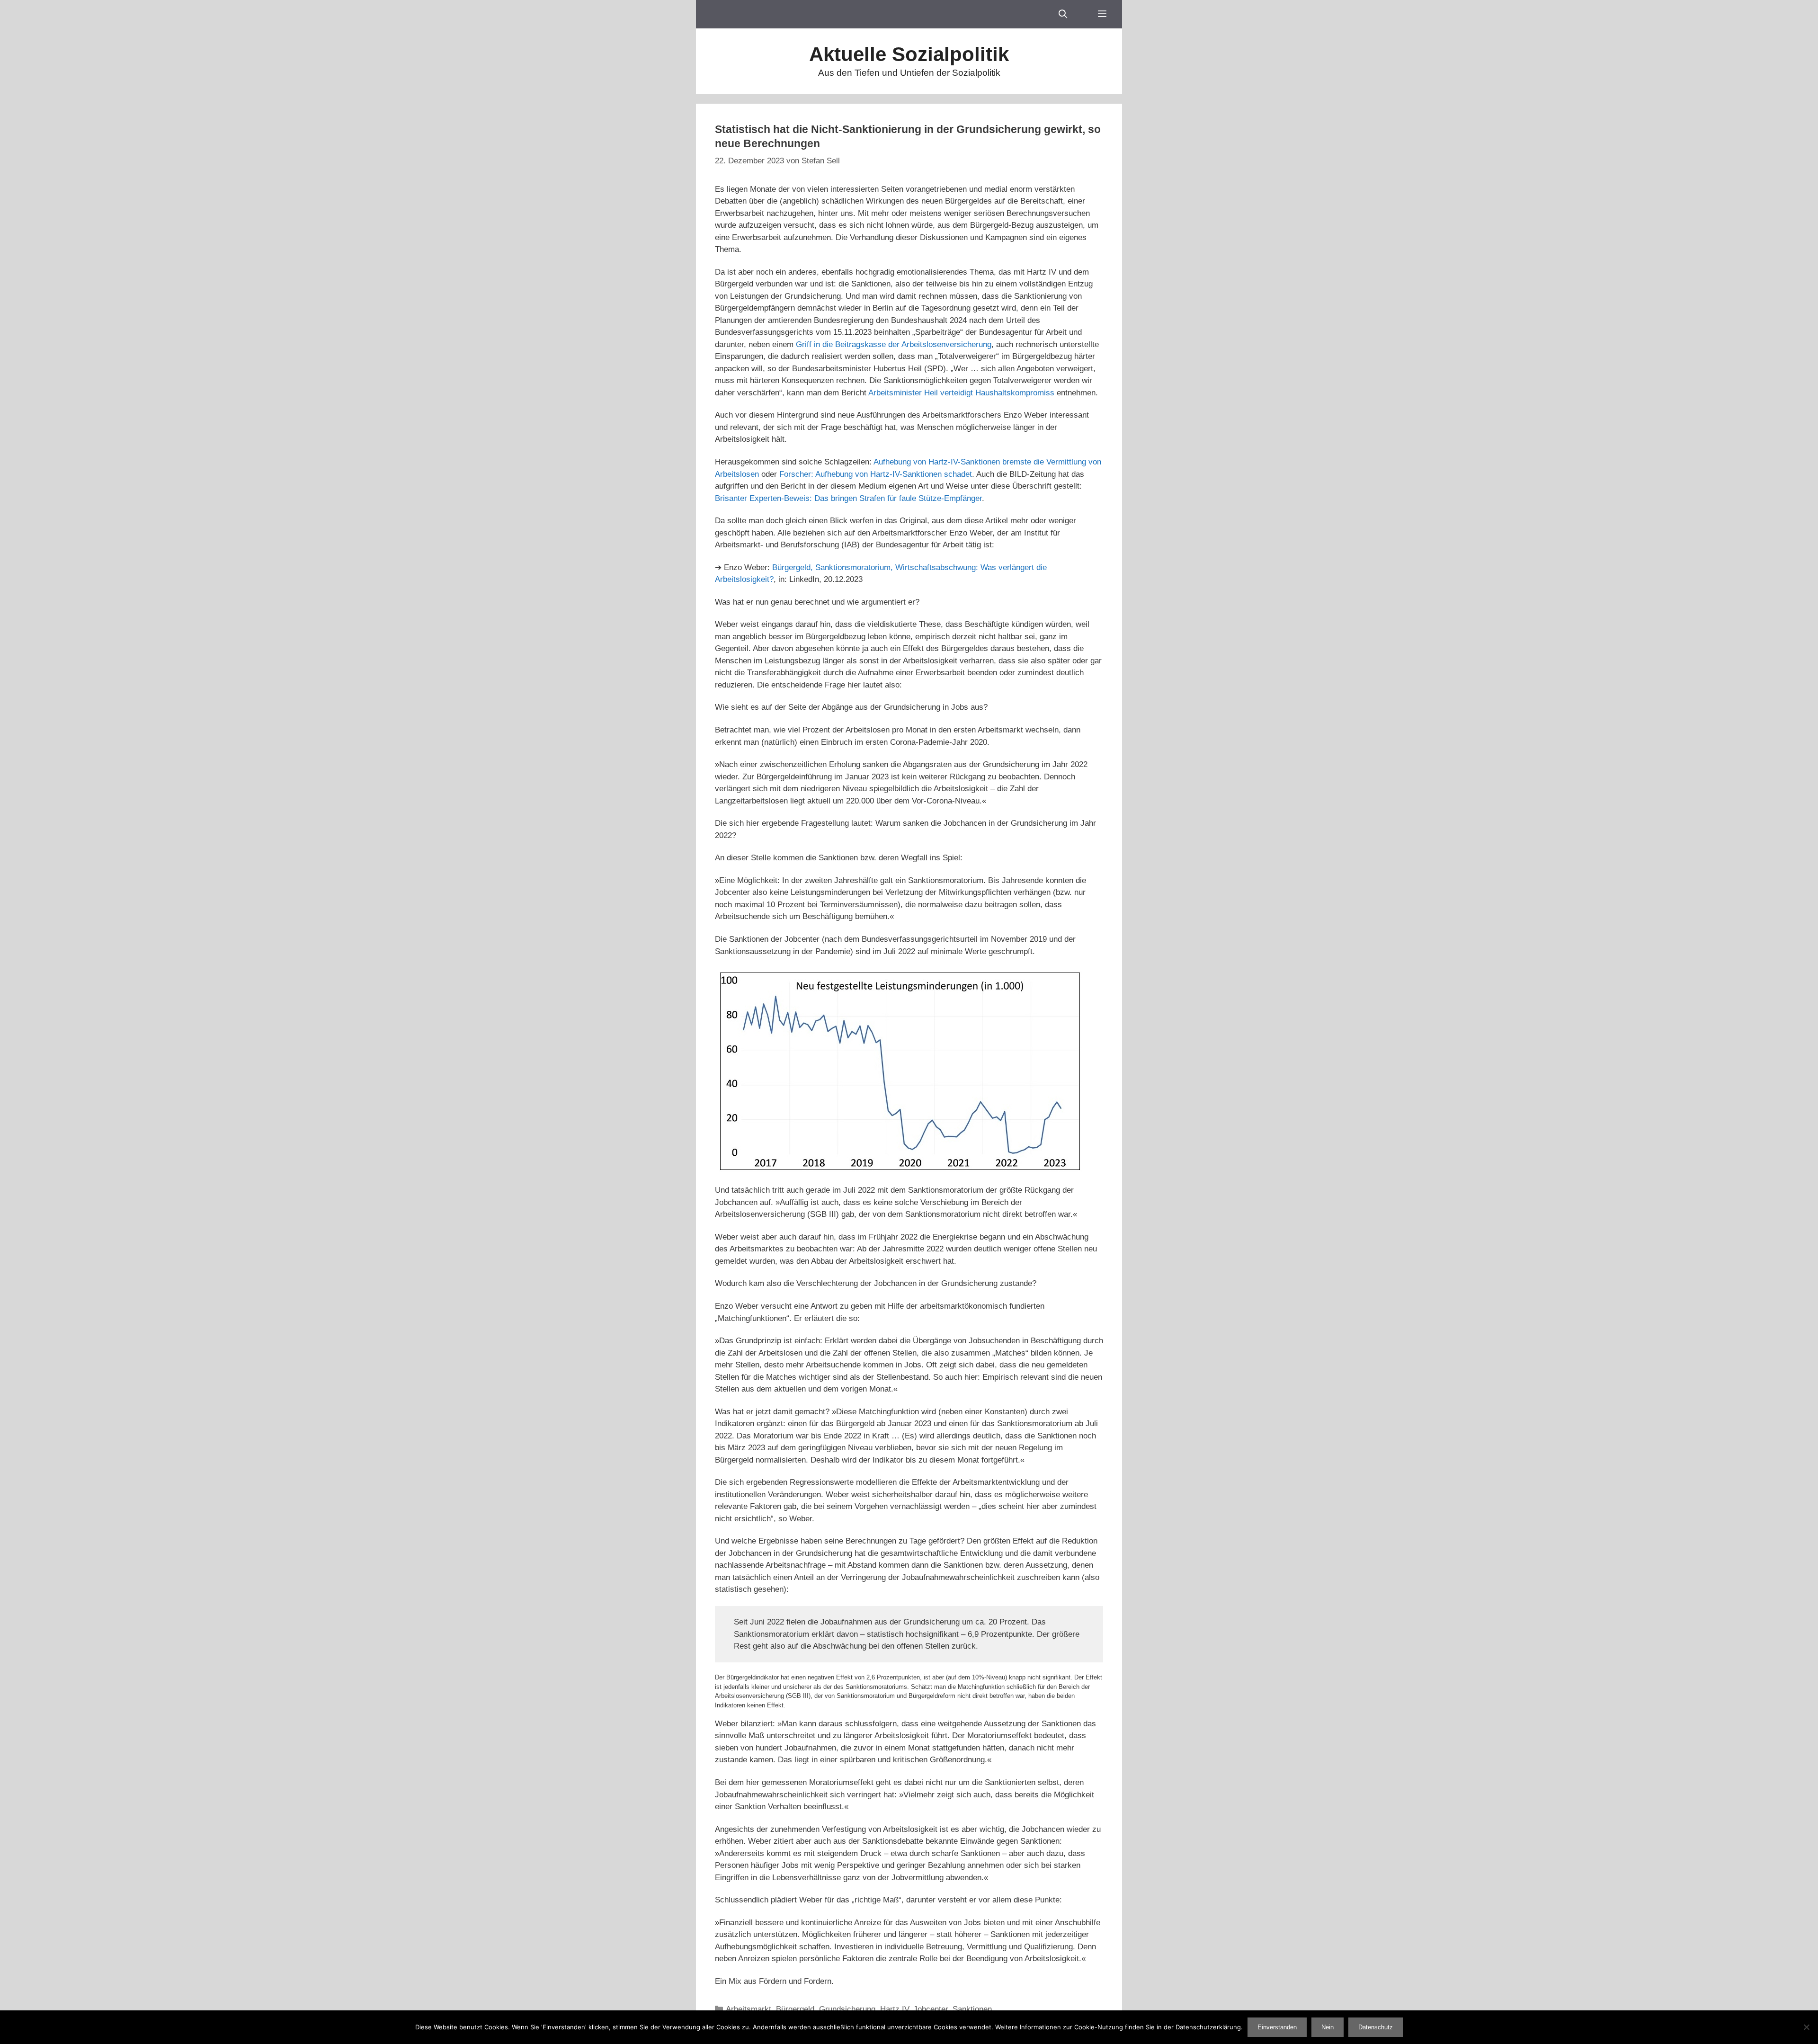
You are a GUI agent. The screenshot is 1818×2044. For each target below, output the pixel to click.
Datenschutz (1376, 2027)
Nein (1328, 2027)
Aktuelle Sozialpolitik (909, 54)
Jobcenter (931, 2009)
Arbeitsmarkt (749, 2009)
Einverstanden (1277, 2027)
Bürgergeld (795, 2009)
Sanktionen (972, 2009)
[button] (1102, 14)
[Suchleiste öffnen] (1063, 14)
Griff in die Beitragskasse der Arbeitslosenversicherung (894, 344)
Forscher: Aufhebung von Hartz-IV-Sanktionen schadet (876, 474)
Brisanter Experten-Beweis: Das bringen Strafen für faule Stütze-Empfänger (848, 498)
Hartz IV (894, 2009)
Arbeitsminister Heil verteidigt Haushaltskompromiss (961, 393)
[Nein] (1806, 2027)
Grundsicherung (847, 2009)
